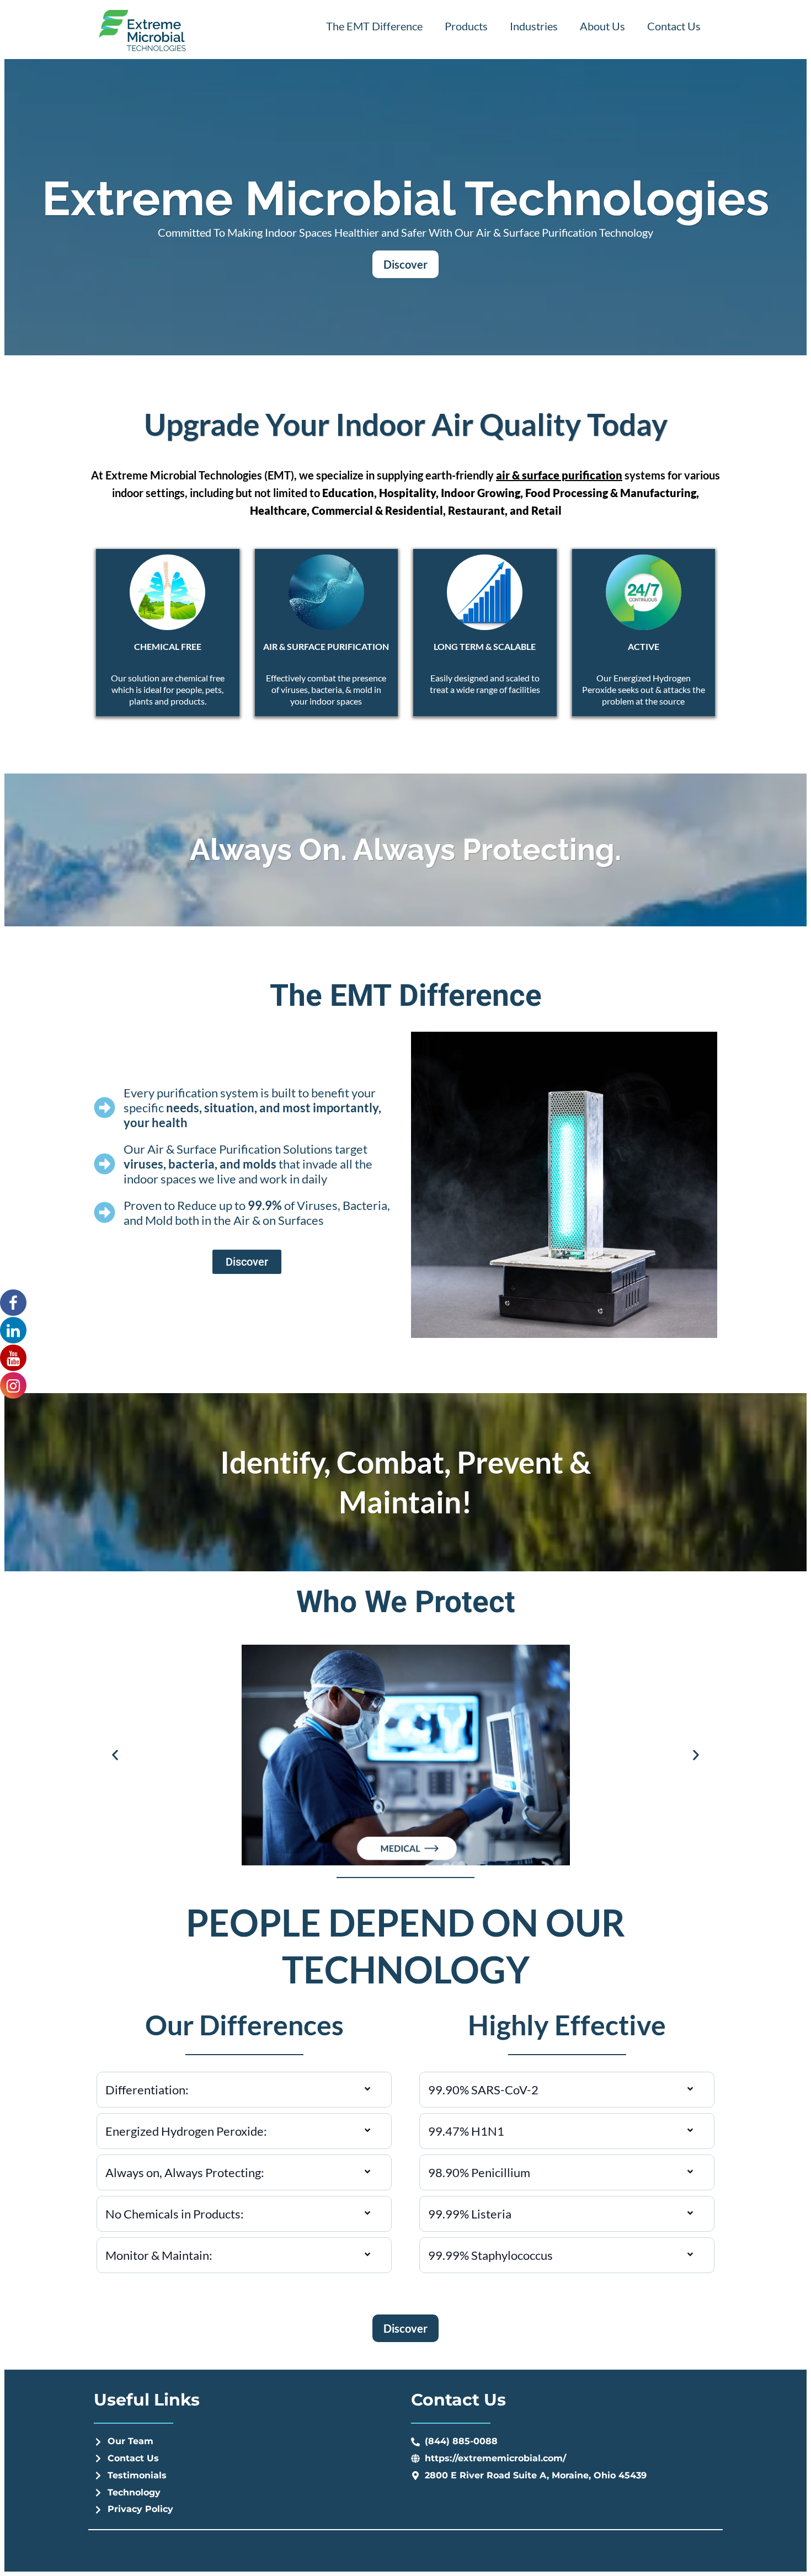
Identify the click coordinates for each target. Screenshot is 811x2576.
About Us (602, 26)
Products (466, 26)
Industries (534, 26)
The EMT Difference (374, 26)
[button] (115, 1755)
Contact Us (674, 26)
